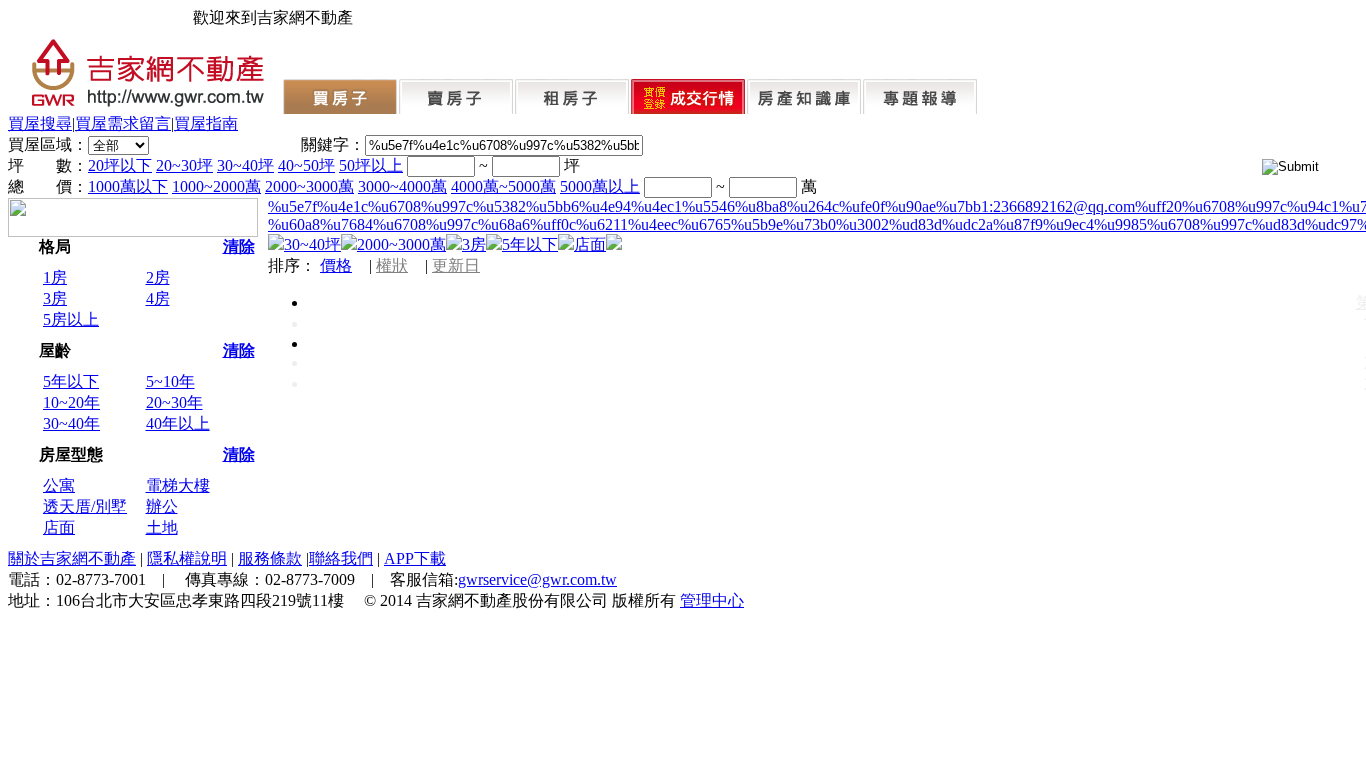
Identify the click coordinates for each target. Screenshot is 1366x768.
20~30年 (174, 402)
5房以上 (71, 319)
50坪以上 (371, 165)
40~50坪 (306, 165)
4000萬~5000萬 (503, 186)
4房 (158, 298)
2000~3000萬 (309, 186)
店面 (59, 527)
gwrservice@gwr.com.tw (537, 579)
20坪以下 (120, 165)
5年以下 (71, 381)
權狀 (392, 265)
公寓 (59, 485)
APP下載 (415, 558)
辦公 (162, 506)
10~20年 (71, 402)
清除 (239, 246)
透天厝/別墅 (85, 506)
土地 (162, 527)
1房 (55, 277)
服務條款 (270, 558)
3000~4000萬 (402, 186)
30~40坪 (245, 165)
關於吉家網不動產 (72, 558)
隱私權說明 (187, 558)
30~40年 (71, 423)
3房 (55, 298)
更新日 (456, 265)
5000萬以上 (600, 186)
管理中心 (712, 600)
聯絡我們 (341, 558)
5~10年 (170, 381)
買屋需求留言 (123, 123)
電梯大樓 (178, 485)
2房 (158, 277)
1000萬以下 (128, 186)
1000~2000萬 (216, 186)
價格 (336, 265)
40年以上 (178, 423)
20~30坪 (184, 165)
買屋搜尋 (40, 123)
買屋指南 (206, 123)
